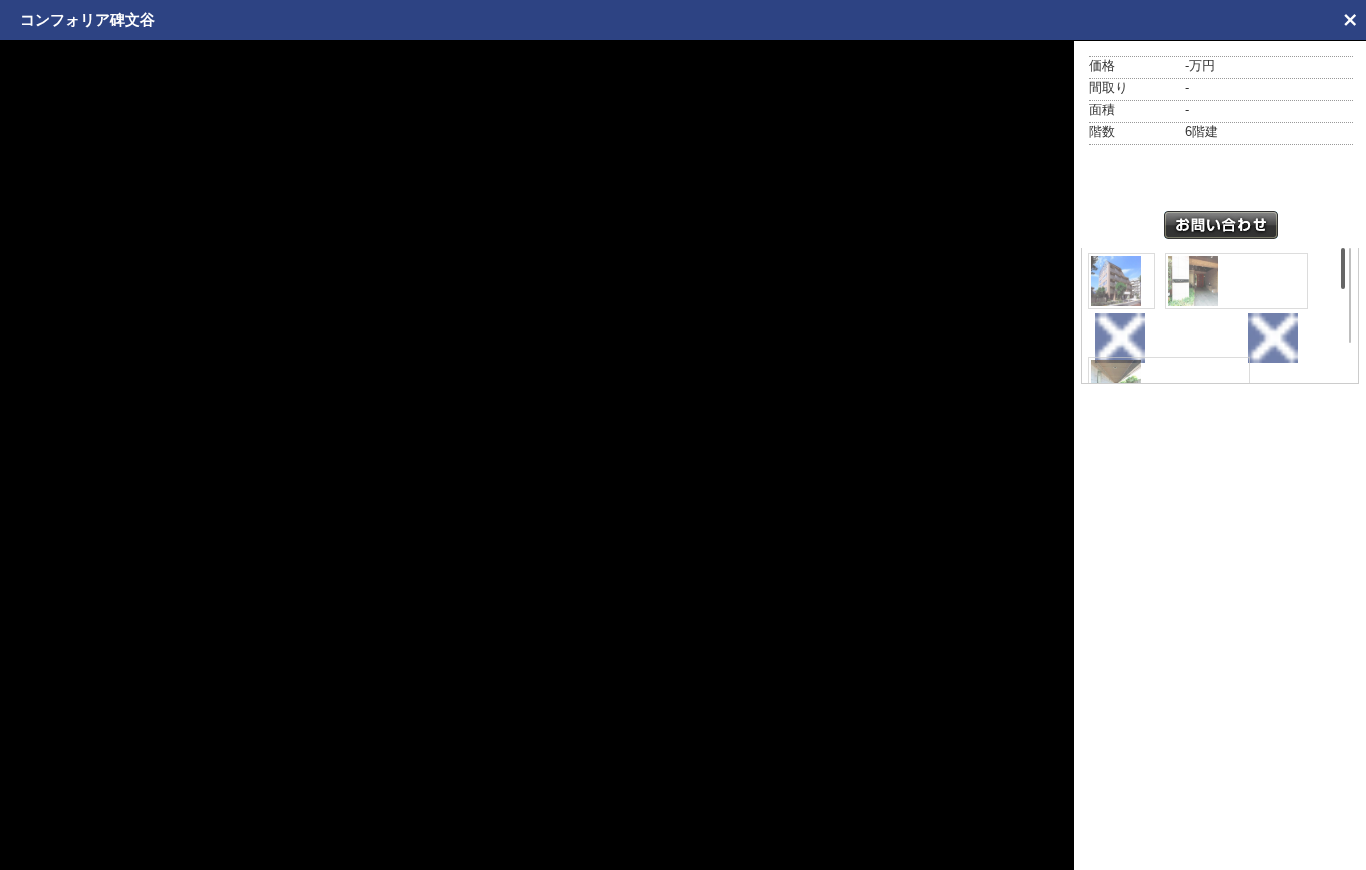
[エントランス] (1236, 281)
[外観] (1121, 281)
